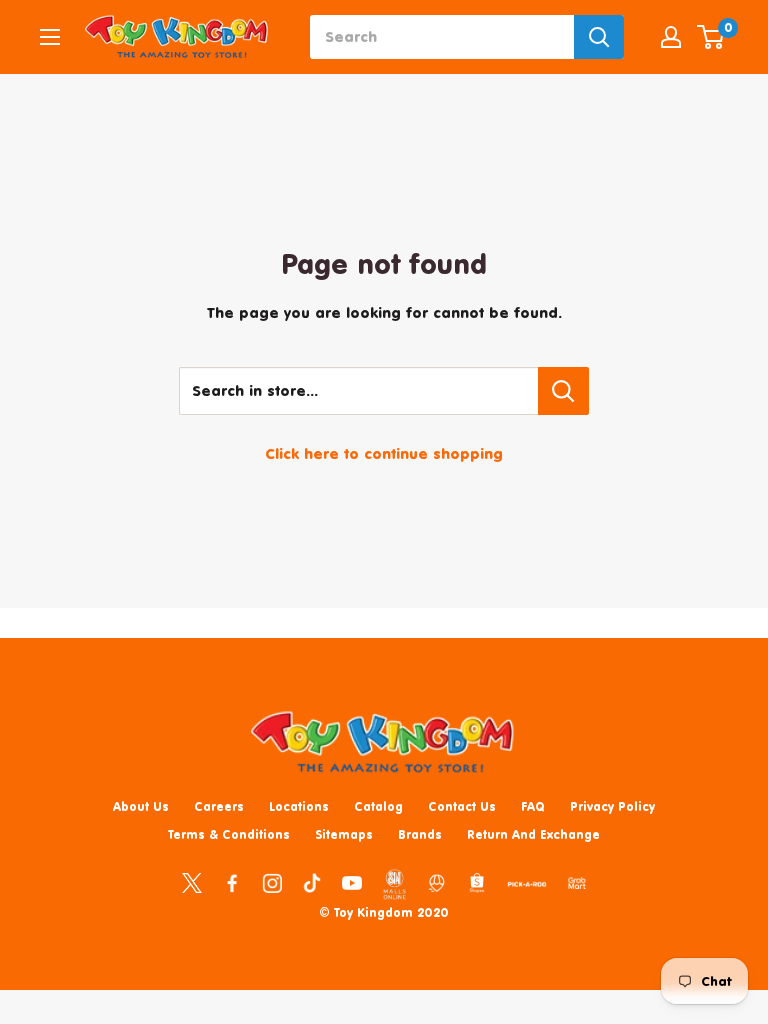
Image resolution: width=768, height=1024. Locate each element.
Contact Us (462, 806)
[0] (711, 37)
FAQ (533, 806)
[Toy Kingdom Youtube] (352, 882)
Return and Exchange (533, 834)
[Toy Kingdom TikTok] (312, 882)
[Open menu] (50, 37)
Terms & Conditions (229, 834)
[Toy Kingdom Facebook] (232, 882)
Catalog (378, 806)
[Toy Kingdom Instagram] (272, 882)
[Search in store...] (563, 391)
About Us (141, 806)
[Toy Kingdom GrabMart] (577, 882)
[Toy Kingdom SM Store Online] (394, 884)
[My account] (671, 37)
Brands (420, 834)
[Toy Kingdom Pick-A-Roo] (527, 888)
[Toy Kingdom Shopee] (477, 882)
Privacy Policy (612, 806)
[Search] (599, 37)
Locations (299, 806)
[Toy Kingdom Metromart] (437, 882)
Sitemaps (344, 834)
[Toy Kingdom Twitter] (192, 882)
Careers (219, 806)
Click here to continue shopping (384, 453)
